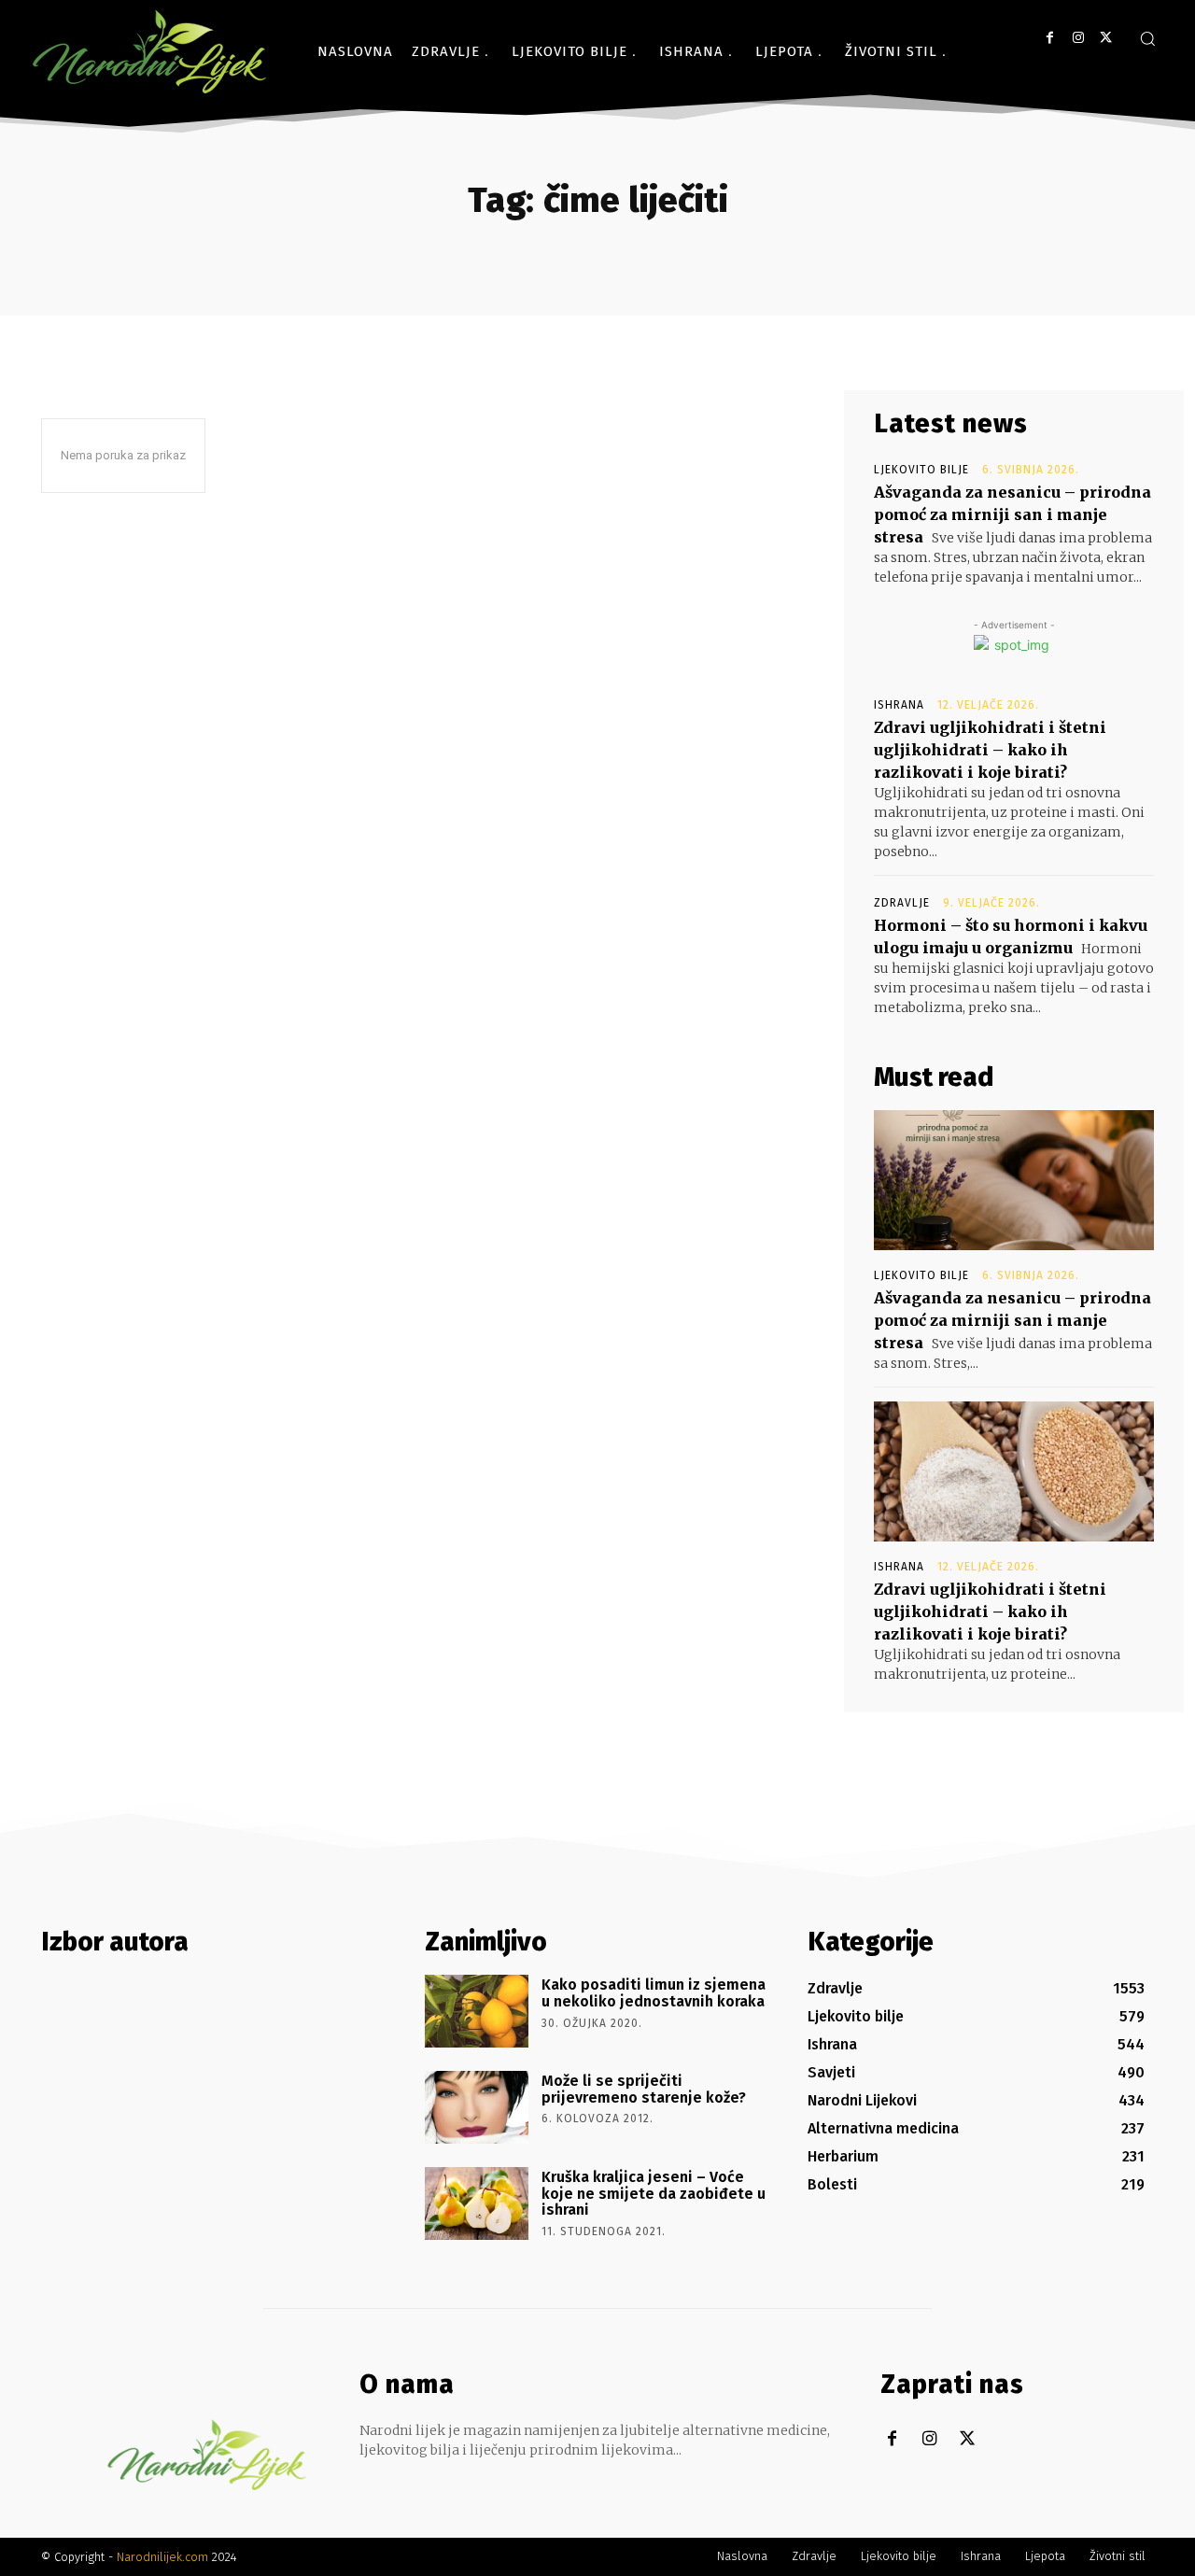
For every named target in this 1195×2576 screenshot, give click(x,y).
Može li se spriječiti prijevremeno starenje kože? (644, 2089)
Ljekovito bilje (921, 470)
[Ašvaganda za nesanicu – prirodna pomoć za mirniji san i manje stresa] (1014, 1180)
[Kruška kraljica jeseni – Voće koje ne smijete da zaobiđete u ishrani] (477, 2203)
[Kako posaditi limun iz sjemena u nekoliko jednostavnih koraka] (477, 2011)
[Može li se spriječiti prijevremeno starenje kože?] (477, 2107)
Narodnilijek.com (162, 2557)
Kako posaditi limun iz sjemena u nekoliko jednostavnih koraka (654, 1993)
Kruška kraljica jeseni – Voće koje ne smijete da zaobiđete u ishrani (654, 2193)
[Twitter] (1106, 38)
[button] (1147, 38)
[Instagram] (1078, 38)
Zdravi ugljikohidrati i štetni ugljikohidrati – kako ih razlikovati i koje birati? (990, 750)
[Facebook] (1050, 38)
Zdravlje (902, 903)
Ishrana (899, 705)
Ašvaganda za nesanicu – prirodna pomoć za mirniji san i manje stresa (1012, 514)
